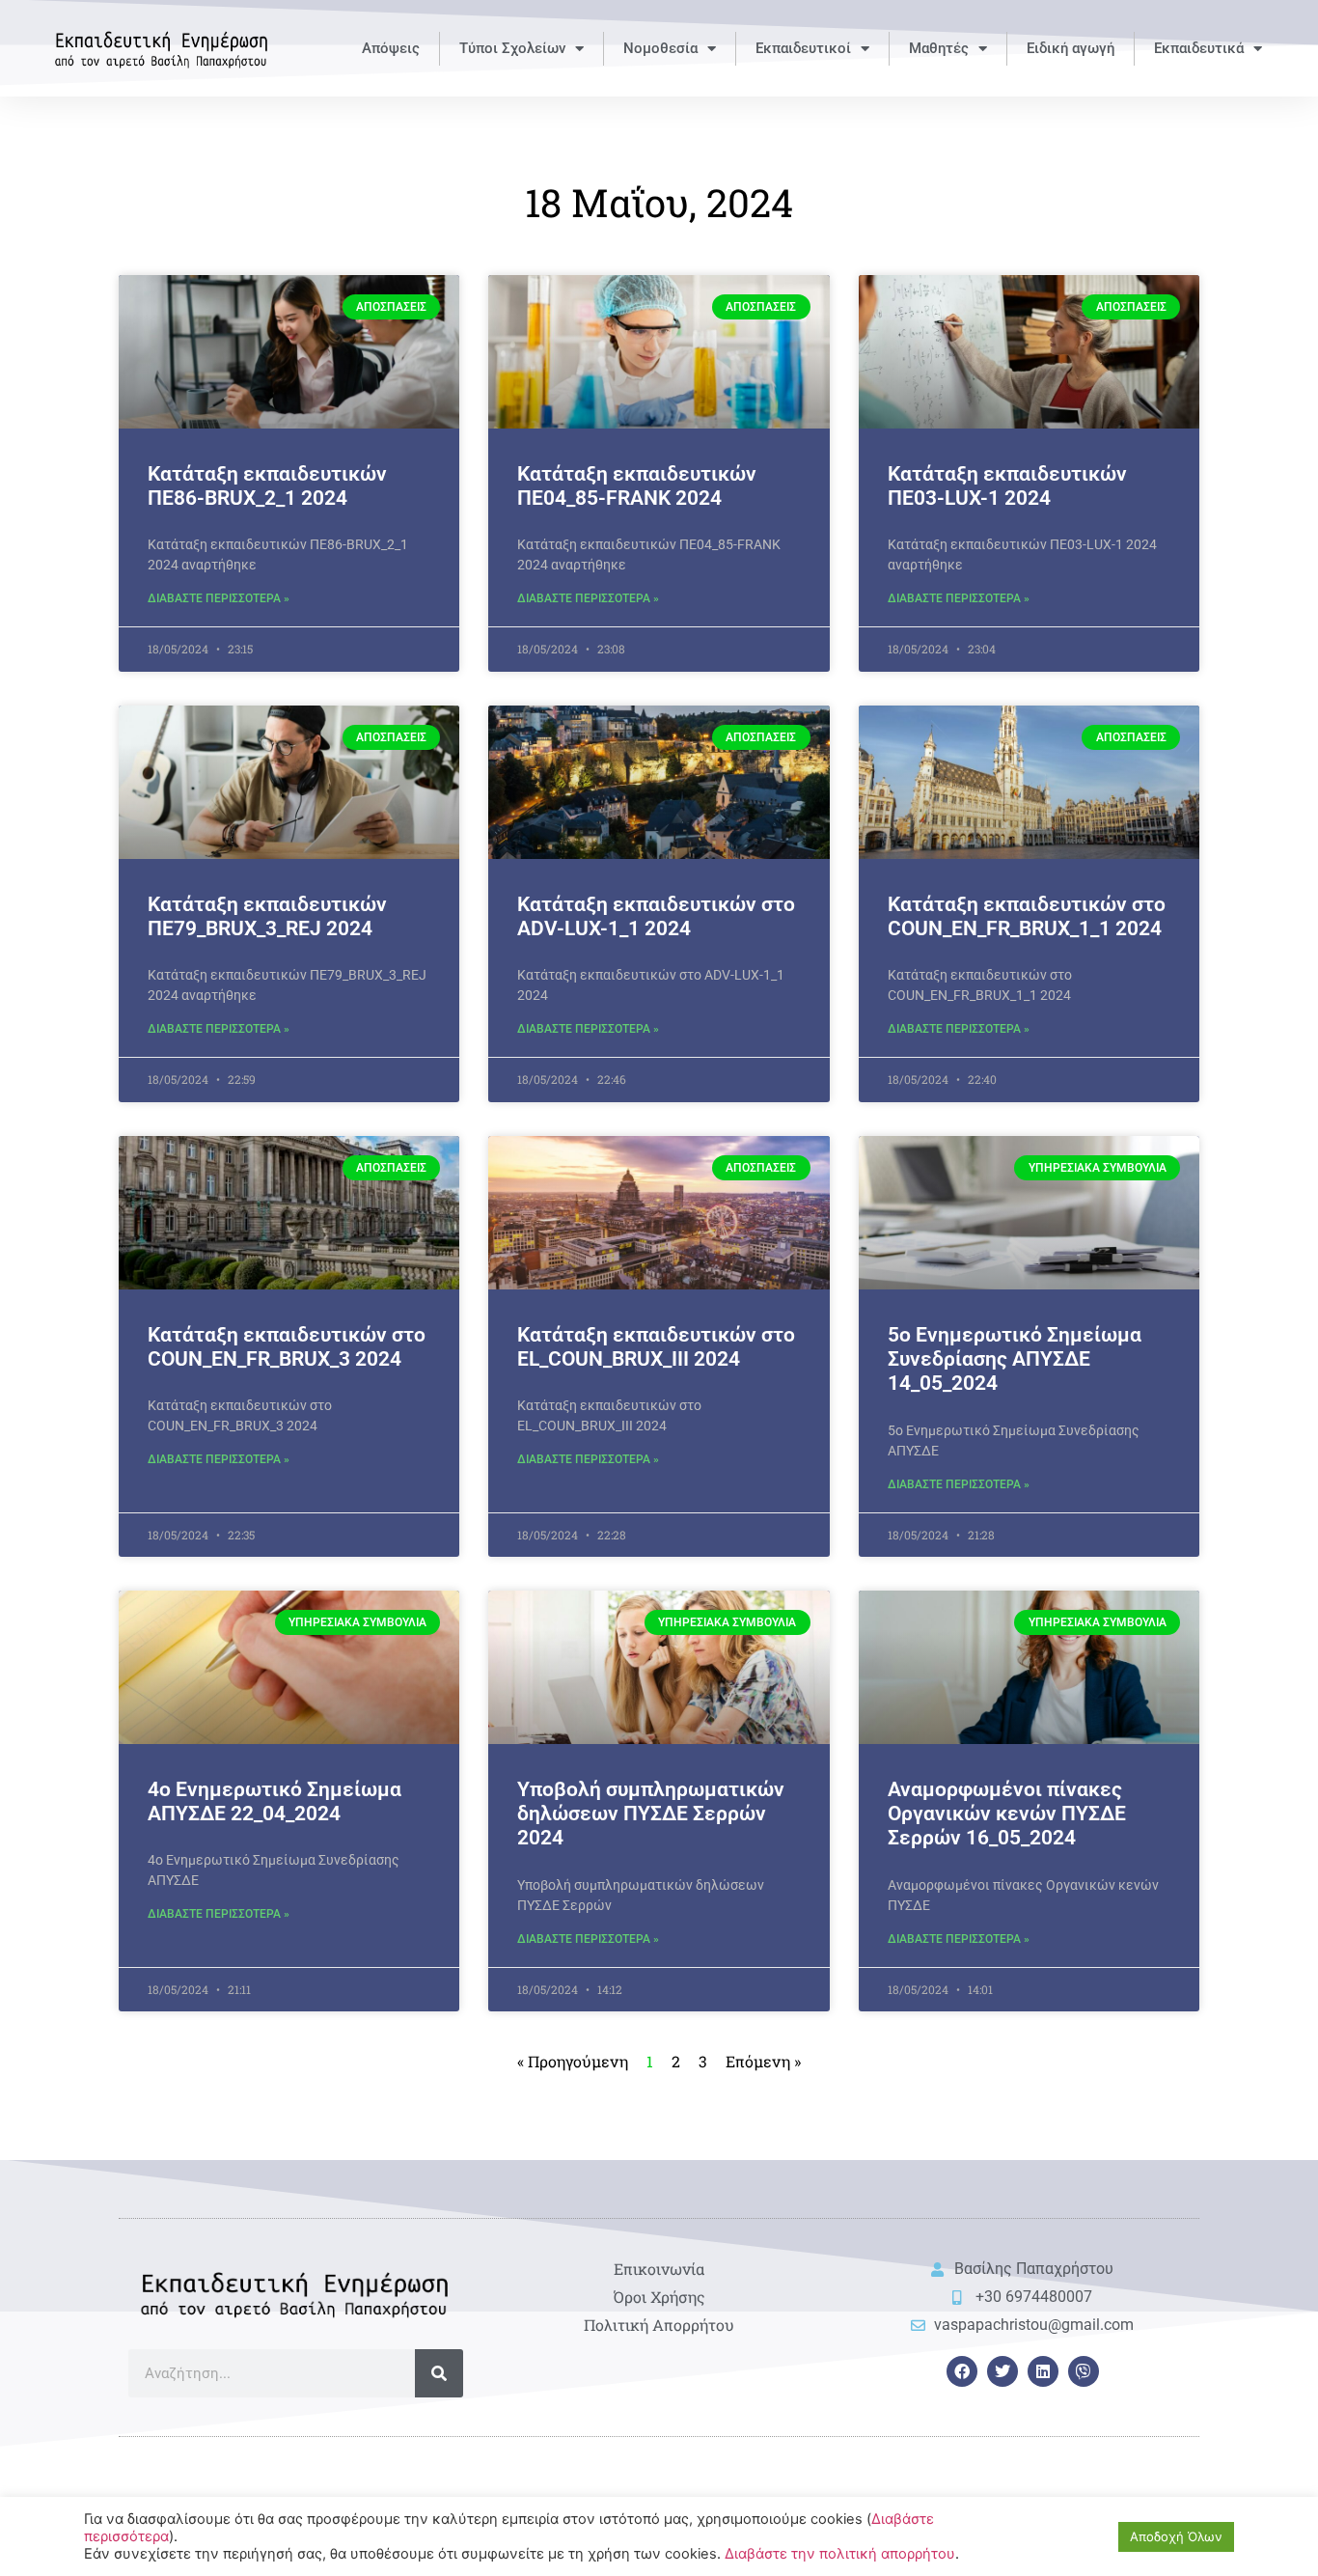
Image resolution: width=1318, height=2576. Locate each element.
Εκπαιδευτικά (1199, 48)
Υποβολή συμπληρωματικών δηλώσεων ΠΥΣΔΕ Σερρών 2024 (651, 1814)
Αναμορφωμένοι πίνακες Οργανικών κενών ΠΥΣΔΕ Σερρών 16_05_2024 (1007, 1814)
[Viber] (1084, 2371)
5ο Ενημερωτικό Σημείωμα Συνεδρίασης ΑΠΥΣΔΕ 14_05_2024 (1015, 1359)
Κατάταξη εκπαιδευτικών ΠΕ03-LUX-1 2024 (1007, 486)
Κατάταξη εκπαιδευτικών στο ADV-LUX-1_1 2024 (656, 916)
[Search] (439, 2373)
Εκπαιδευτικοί (803, 48)
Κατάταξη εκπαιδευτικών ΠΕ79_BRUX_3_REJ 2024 (267, 916)
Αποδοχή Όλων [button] (1176, 2536)
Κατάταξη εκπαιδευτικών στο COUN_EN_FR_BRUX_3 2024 (287, 1347)
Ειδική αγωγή (1071, 48)
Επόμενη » (763, 2061)
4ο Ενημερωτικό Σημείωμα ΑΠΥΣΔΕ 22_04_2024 (275, 1801)
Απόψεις (391, 48)
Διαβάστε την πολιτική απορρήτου (840, 2554)
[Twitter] (1002, 2371)
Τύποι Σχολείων (512, 48)
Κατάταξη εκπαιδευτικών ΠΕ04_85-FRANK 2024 (637, 486)
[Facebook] (962, 2371)
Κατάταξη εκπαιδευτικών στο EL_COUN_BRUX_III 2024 (656, 1347)
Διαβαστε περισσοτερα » (219, 598)
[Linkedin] (1043, 2371)
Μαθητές (939, 48)
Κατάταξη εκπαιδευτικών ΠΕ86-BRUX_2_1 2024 (267, 486)
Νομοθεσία (660, 48)
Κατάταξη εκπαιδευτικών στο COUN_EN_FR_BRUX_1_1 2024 (1027, 916)
